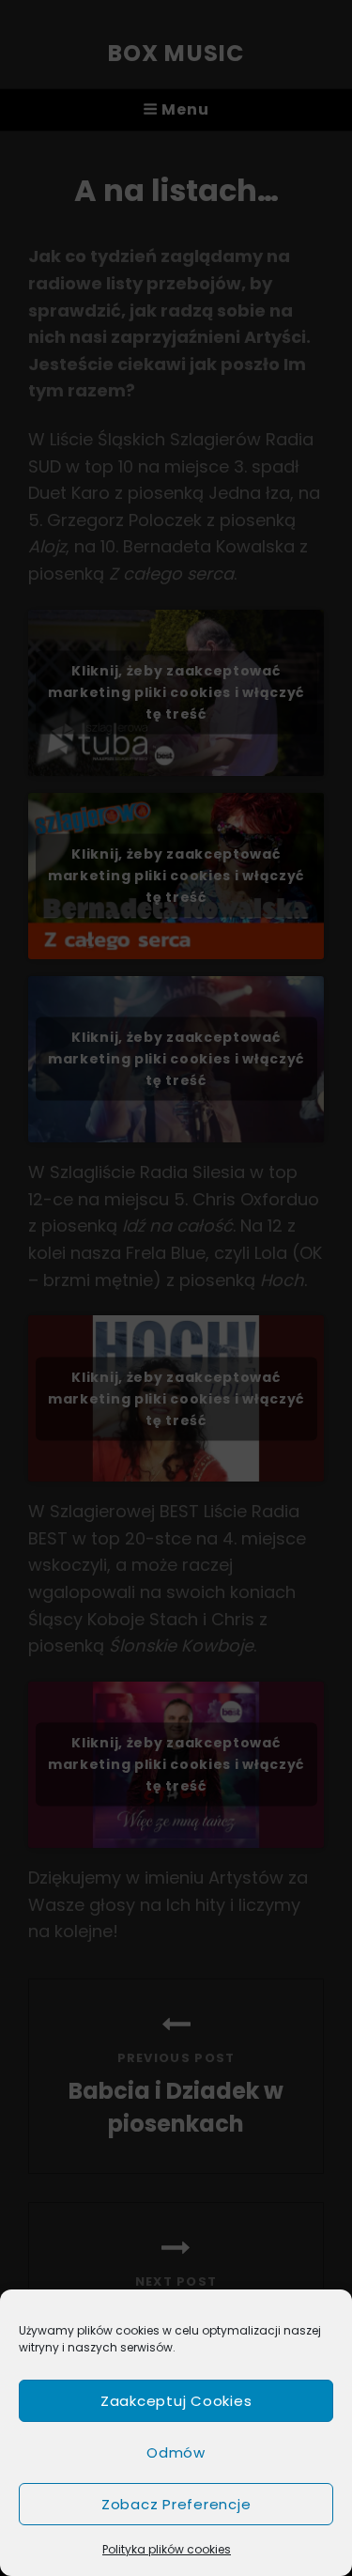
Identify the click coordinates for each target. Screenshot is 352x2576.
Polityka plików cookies (167, 2549)
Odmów (176, 2452)
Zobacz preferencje (176, 2504)
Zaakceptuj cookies (176, 2401)
